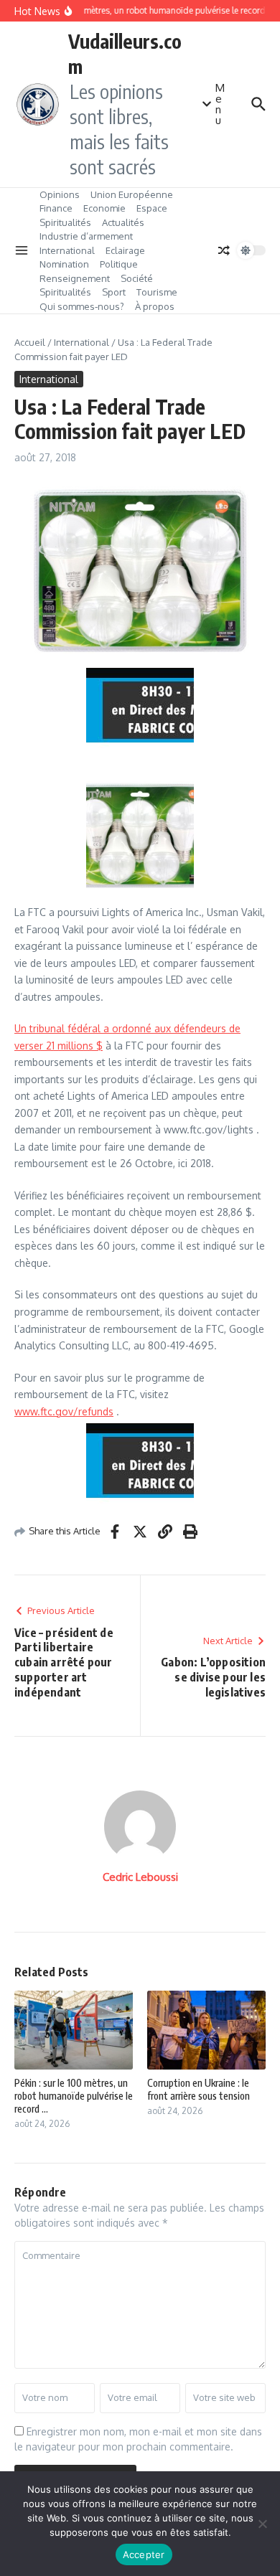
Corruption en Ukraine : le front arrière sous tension (199, 2089)
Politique (119, 264)
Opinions (60, 194)
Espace (152, 208)
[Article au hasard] (224, 250)
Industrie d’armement (86, 236)
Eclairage (125, 250)
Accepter (144, 2554)
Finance (56, 208)
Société (137, 278)
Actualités (123, 222)
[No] (262, 2524)
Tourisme (157, 292)
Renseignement (75, 278)
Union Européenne (132, 194)
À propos (155, 306)
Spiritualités (65, 222)
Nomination (64, 264)
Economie (104, 208)
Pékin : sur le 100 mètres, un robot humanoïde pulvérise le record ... (74, 2096)
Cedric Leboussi (140, 1877)
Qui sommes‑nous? (82, 306)
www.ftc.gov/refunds (64, 1411)
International (67, 250)
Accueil (30, 342)
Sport (114, 292)
